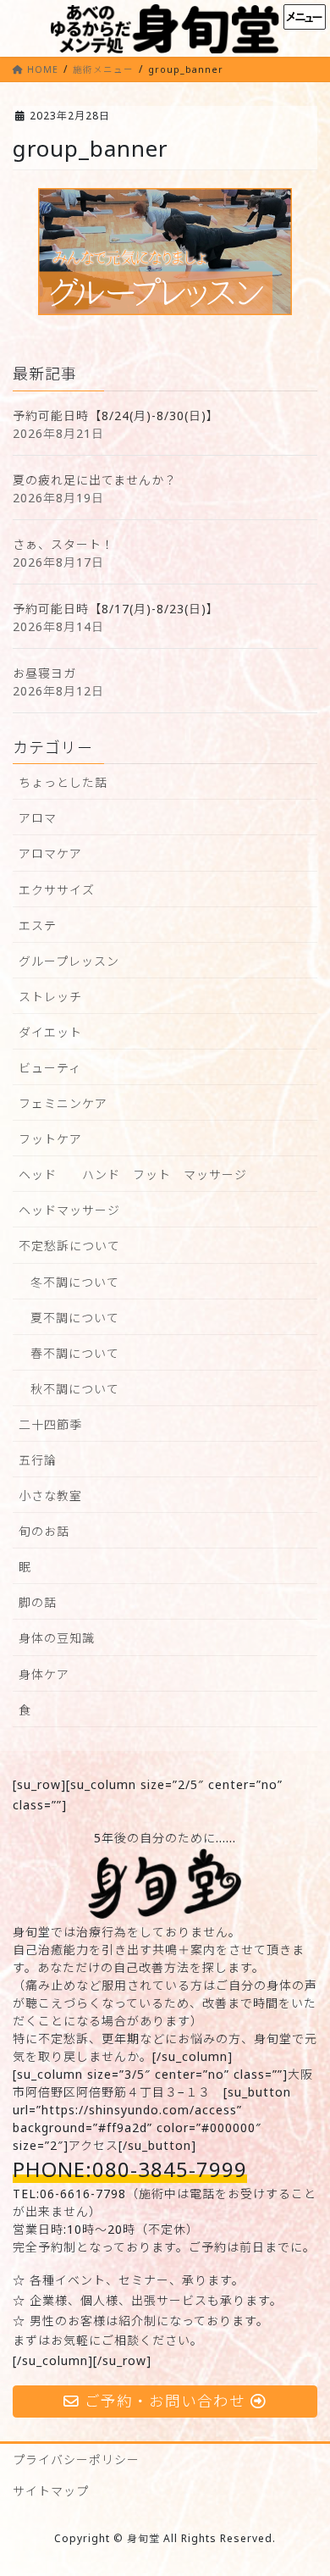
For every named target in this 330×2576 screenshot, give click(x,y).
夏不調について (75, 1318)
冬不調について (75, 1282)
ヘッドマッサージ (69, 1210)
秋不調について (75, 1389)
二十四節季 (50, 1424)
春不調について (75, 1353)
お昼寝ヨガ (44, 673)
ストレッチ (50, 997)
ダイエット (50, 1032)
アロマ (38, 818)
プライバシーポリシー (76, 2460)
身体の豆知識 (57, 1638)
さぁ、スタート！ (63, 544)
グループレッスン (69, 961)
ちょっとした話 (63, 782)
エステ (38, 925)
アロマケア (50, 853)
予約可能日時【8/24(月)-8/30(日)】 (116, 415)
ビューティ (50, 1068)
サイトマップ (51, 2491)
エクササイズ (57, 890)
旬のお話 (44, 1531)
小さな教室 (50, 1496)
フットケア (50, 1139)
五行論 (38, 1460)
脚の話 (38, 1602)
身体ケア (44, 1674)
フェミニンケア (63, 1103)
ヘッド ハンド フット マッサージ (133, 1174)
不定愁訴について (69, 1246)
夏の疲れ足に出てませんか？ (95, 480)
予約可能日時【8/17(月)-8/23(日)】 (116, 609)
